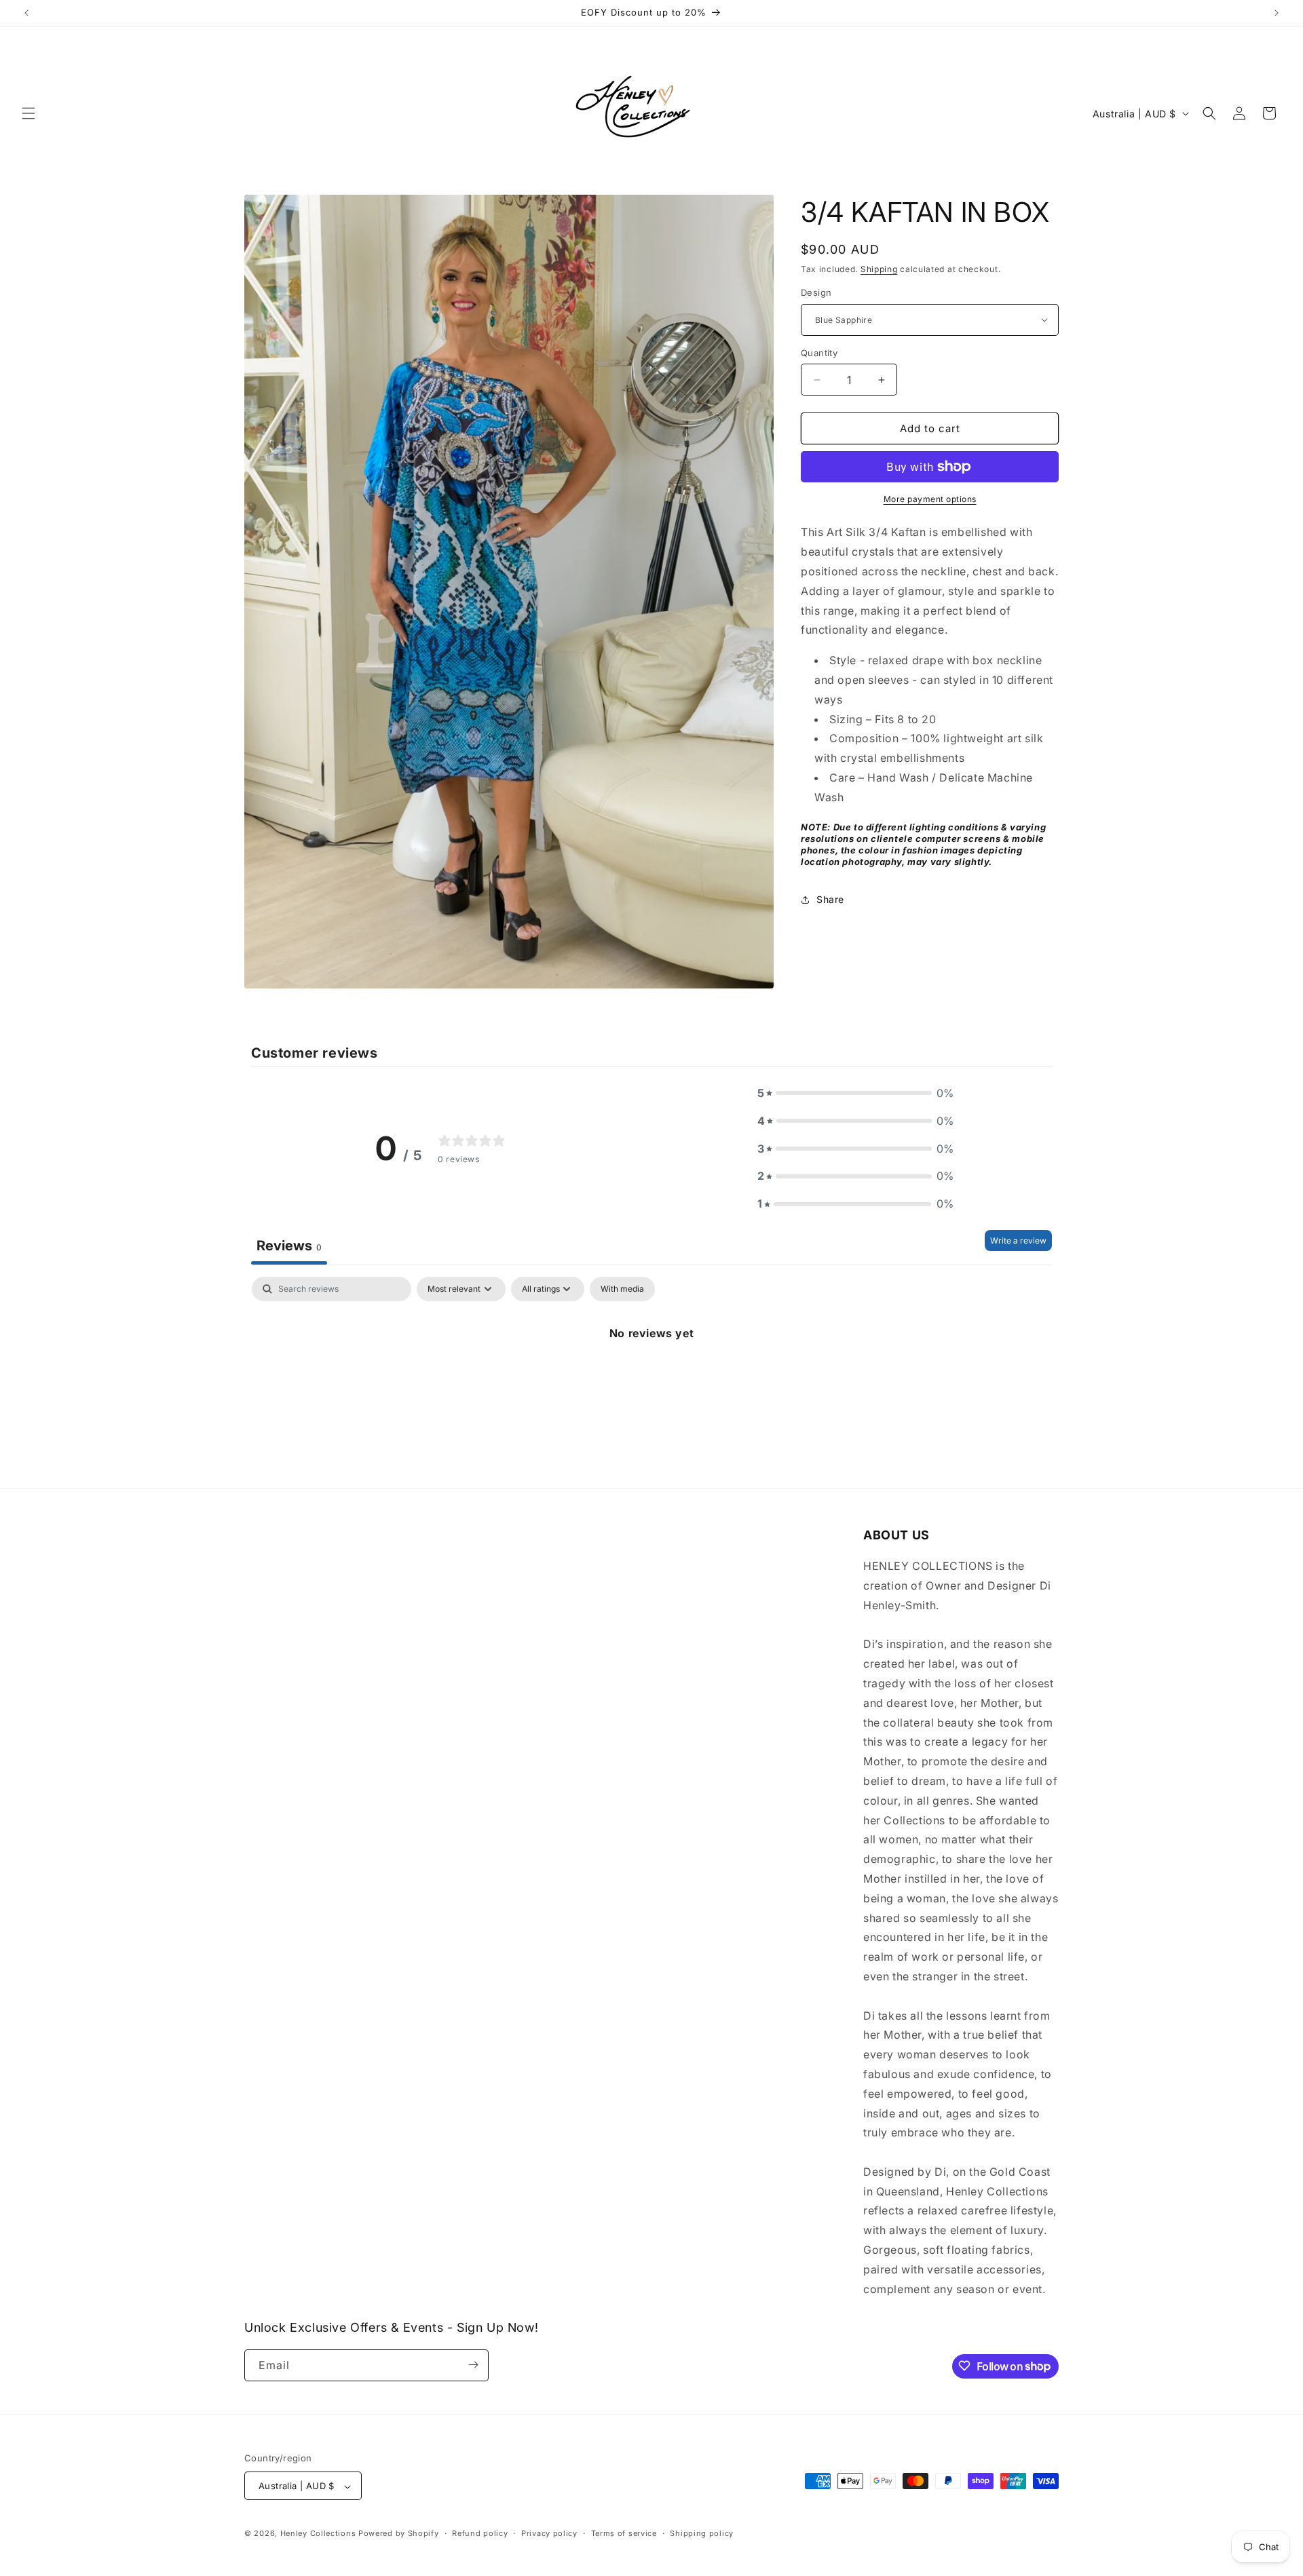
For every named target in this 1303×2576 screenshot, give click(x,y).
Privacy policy (549, 2533)
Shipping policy (702, 2533)
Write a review (1018, 1241)
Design (816, 292)
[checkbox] (622, 1289)
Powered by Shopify (399, 2534)
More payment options (930, 499)
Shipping (879, 269)
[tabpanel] (651, 1379)
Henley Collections (318, 2534)
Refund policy (480, 2533)
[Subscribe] (473, 2365)
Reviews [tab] (289, 1246)
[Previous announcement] (26, 13)
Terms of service (624, 2533)
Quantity (819, 353)
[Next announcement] (1277, 13)
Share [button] (830, 899)
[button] (29, 113)
